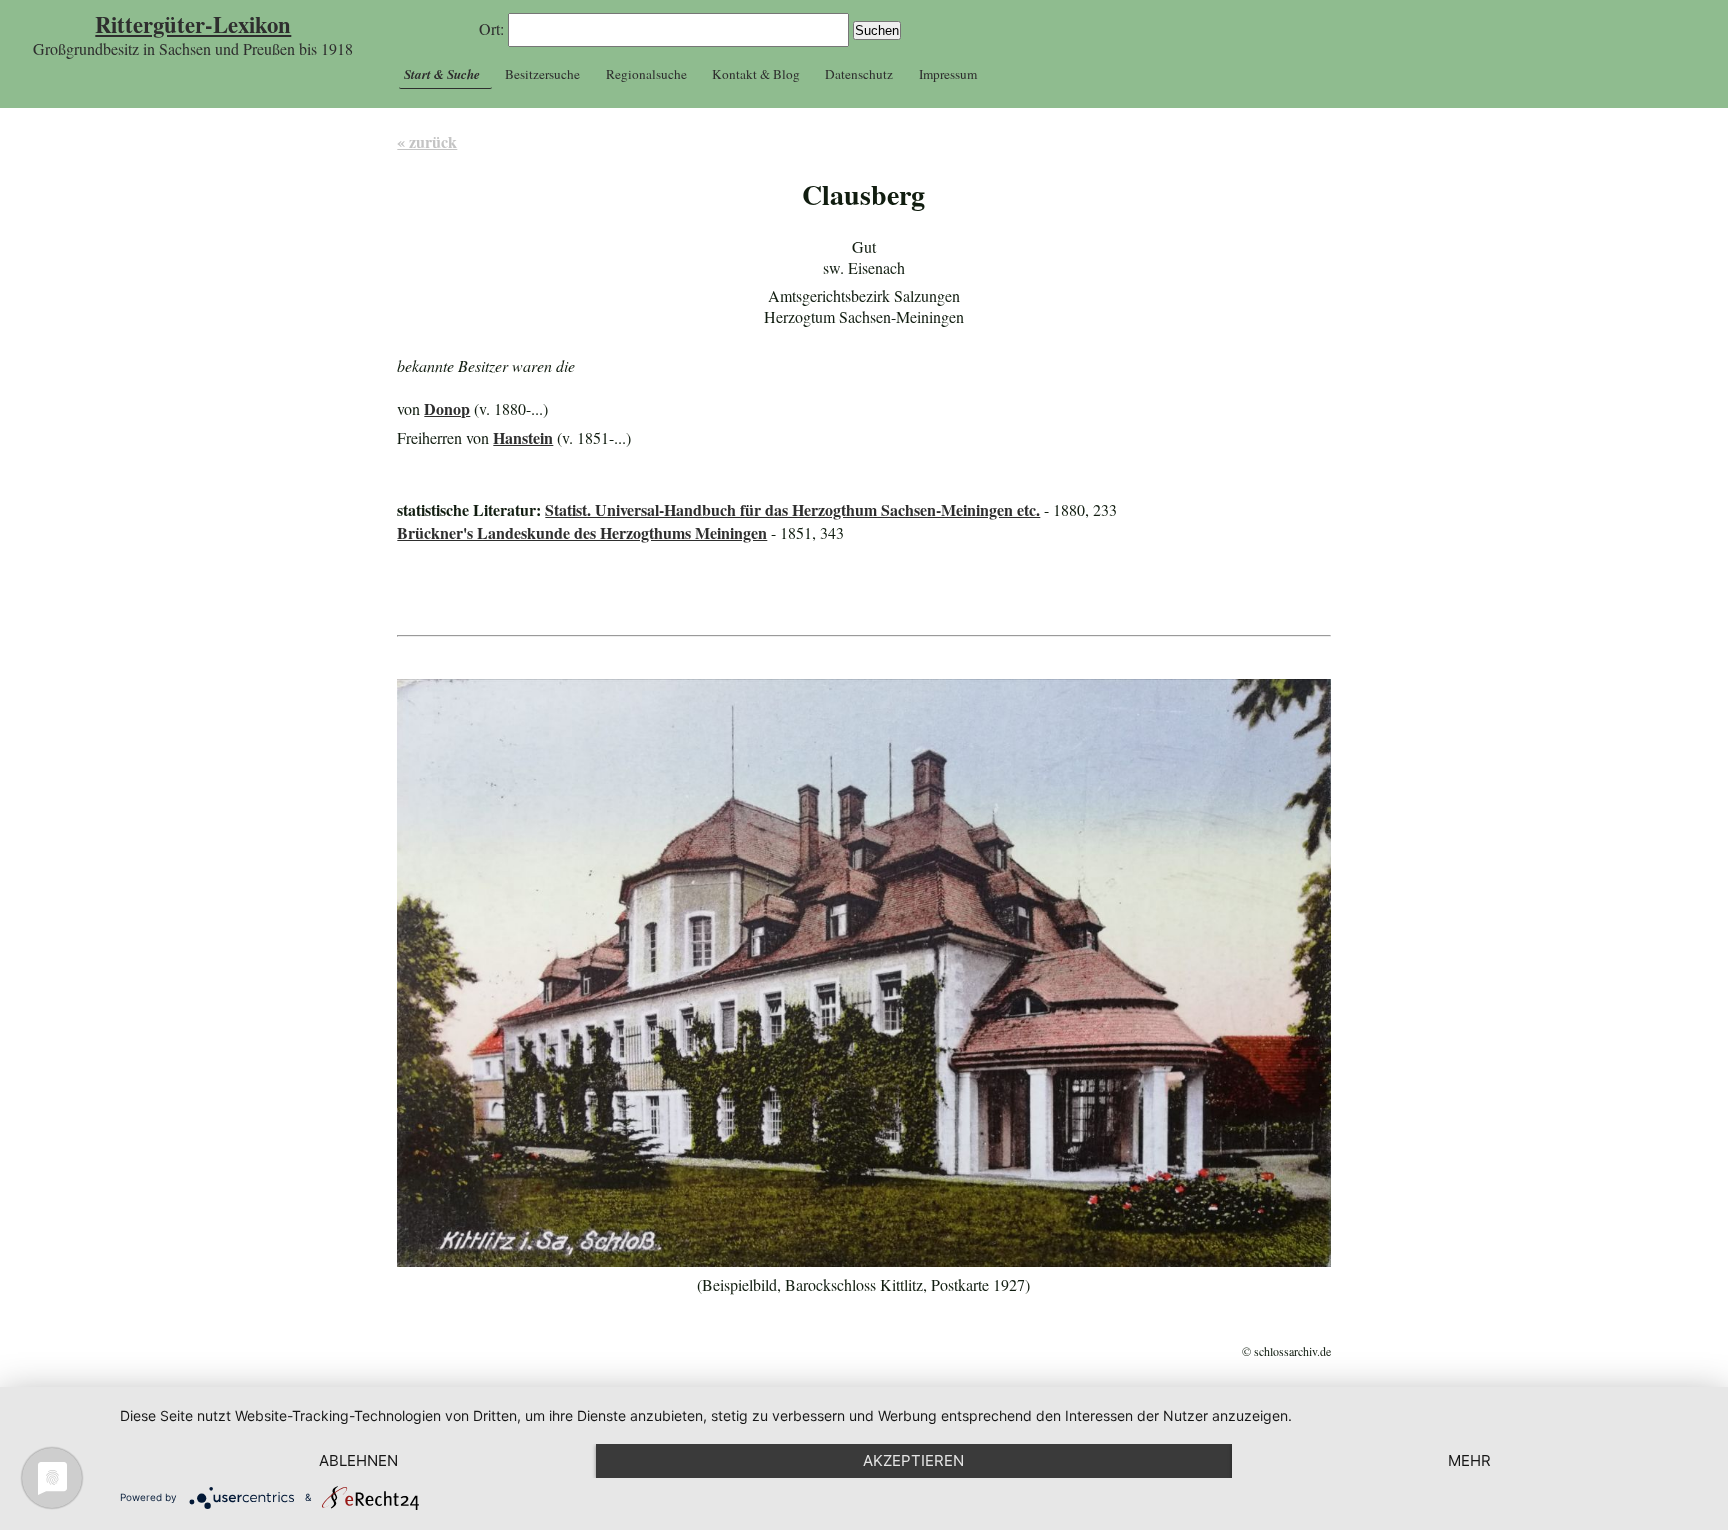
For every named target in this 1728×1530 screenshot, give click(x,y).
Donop (447, 408)
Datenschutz (859, 74)
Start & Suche (442, 74)
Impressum (948, 74)
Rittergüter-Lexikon (193, 24)
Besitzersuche (542, 74)
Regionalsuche (646, 74)
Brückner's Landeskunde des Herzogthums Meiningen (582, 532)
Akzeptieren (913, 1460)
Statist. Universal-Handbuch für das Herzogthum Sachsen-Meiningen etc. (792, 509)
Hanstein (523, 437)
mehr (1469, 1460)
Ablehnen (358, 1460)
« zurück (427, 141)
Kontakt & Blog (756, 74)
